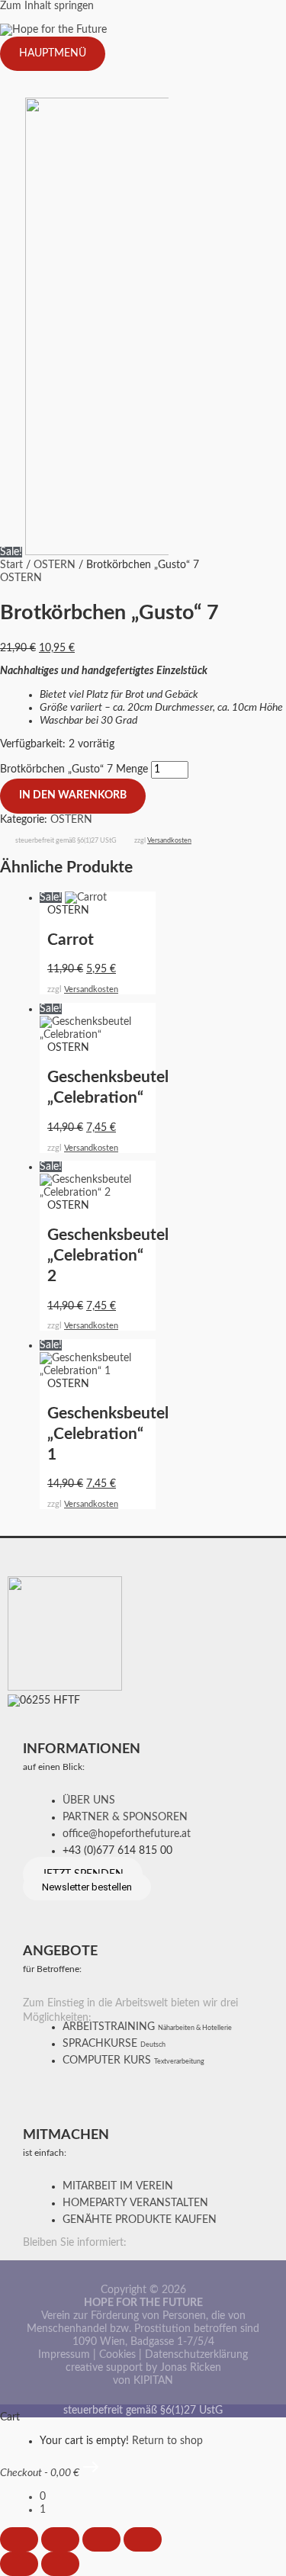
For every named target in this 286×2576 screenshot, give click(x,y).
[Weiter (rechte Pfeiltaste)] (60, 2564)
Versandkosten (169, 841)
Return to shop (167, 2441)
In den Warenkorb (73, 795)
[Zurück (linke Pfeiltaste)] (19, 2564)
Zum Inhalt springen (47, 6)
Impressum (64, 2355)
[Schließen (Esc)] (143, 2539)
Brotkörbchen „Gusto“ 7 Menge (74, 769)
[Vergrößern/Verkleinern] (19, 2539)
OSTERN (55, 565)
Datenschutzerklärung (196, 2355)
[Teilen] (101, 2539)
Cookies (117, 2355)
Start (11, 565)
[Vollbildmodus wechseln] (60, 2539)
